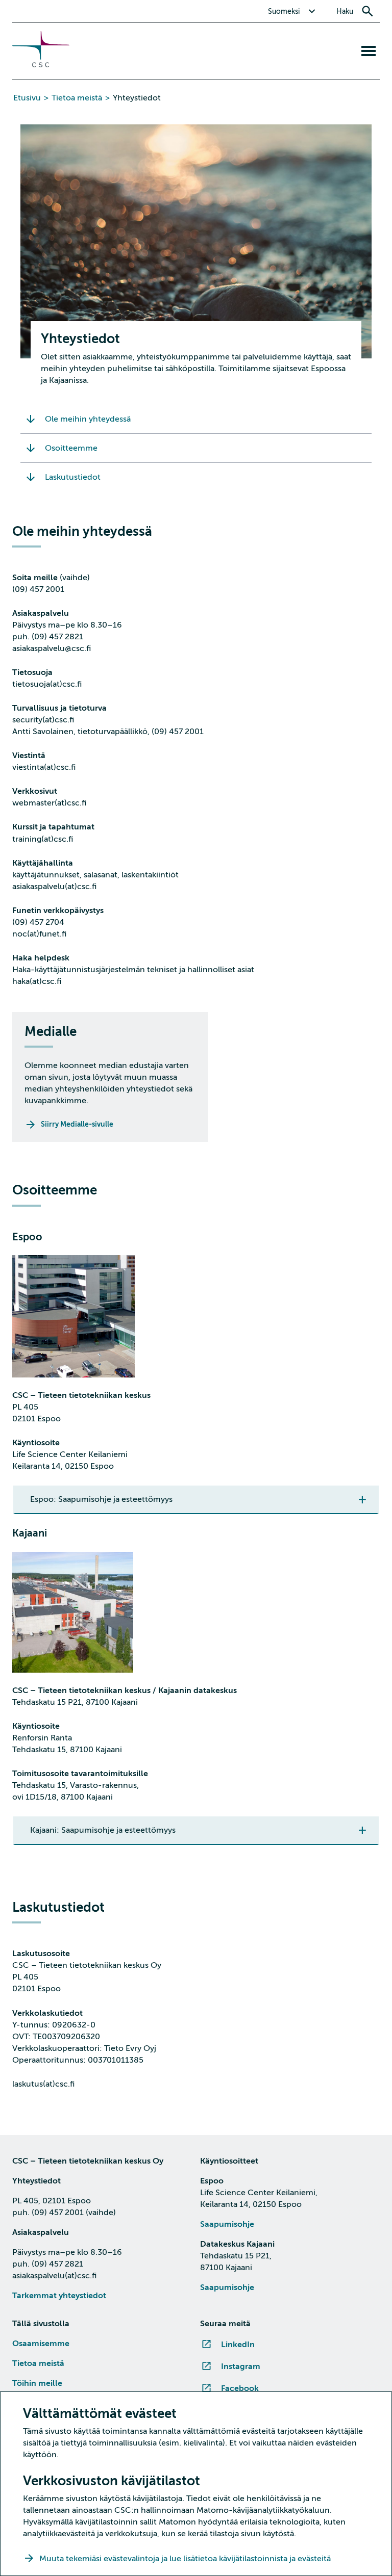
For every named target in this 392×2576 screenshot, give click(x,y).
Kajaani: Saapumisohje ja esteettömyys (103, 1830)
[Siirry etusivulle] (41, 65)
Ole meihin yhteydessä (88, 419)
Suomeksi (284, 11)
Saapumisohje (227, 2224)
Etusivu (27, 98)
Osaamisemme (41, 2344)
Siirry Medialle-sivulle (77, 1124)
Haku (345, 11)
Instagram (241, 2366)
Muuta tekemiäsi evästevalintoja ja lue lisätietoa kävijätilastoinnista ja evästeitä (186, 2559)
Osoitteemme (71, 448)
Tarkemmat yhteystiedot (59, 2296)
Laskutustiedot (73, 477)
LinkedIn (238, 2345)
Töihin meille (37, 2383)
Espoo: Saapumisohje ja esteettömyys (101, 1499)
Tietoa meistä (77, 98)
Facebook (240, 2388)
